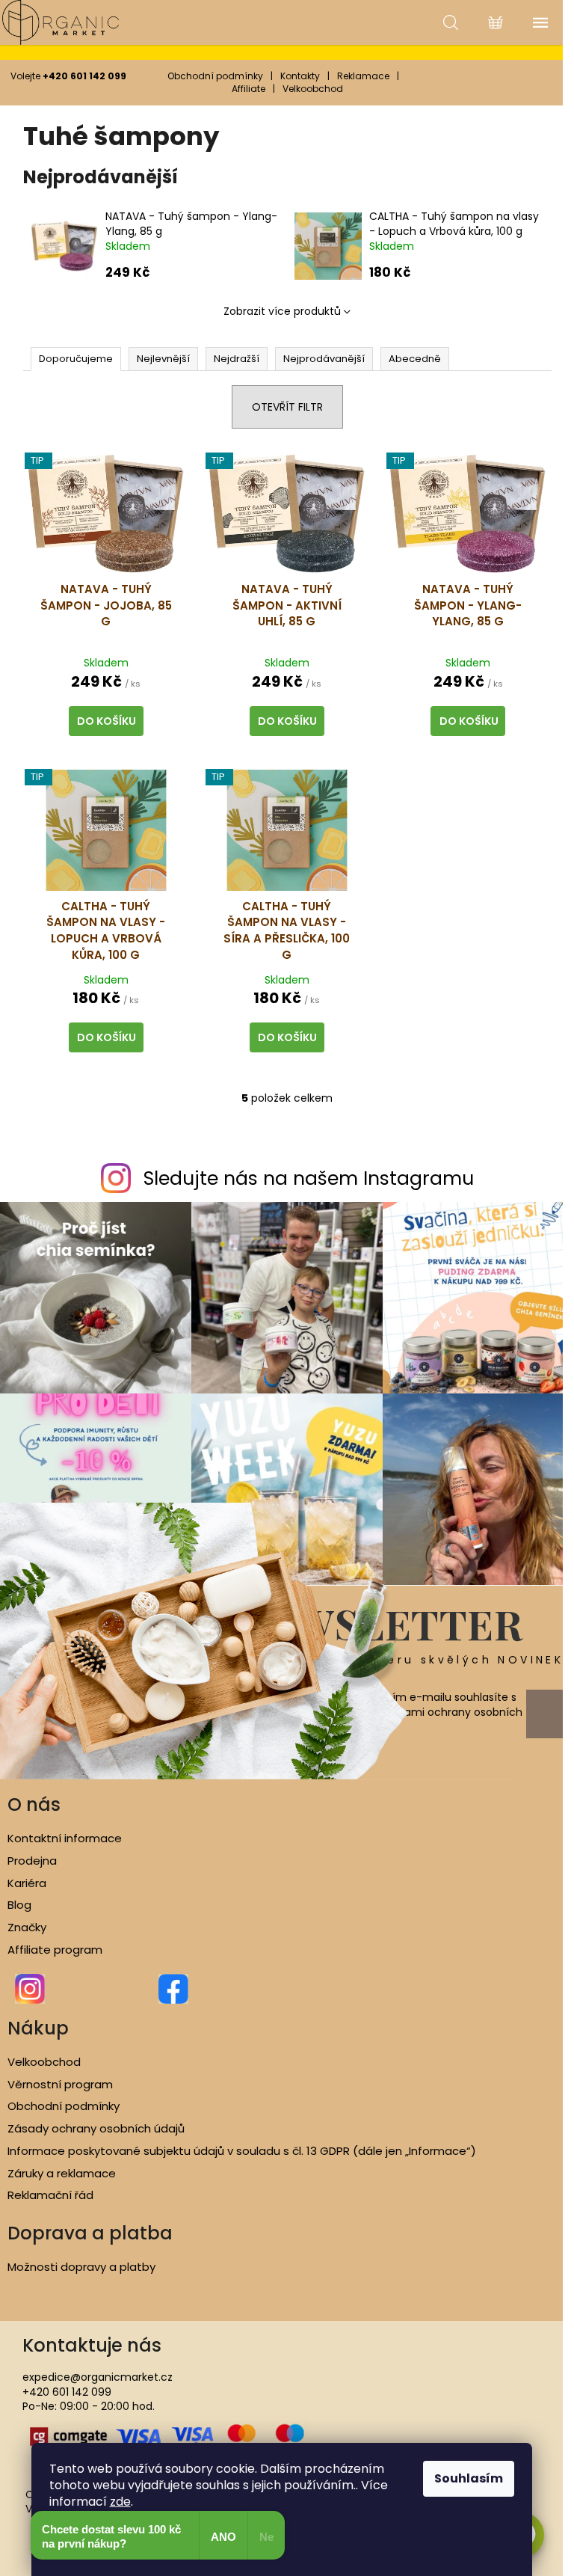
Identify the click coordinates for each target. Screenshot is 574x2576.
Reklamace (363, 76)
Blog (19, 1905)
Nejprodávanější (324, 359)
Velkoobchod (313, 89)
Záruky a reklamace (62, 2174)
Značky (27, 1928)
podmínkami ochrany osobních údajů (440, 1720)
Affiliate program (55, 1950)
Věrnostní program (60, 2085)
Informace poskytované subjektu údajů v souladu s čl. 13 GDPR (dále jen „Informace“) (242, 2151)
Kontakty (300, 76)
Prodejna (32, 1861)
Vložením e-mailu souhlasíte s (440, 1712)
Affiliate (249, 89)
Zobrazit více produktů (282, 311)
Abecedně (415, 359)
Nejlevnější (163, 359)
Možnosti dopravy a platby (81, 2267)
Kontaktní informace (65, 1839)
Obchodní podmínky (215, 76)
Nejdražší (237, 359)
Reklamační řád (50, 2195)
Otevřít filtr (287, 407)
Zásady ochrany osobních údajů (96, 2129)
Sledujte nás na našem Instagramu (309, 1178)
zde (120, 2502)
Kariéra (27, 1883)
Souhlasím (469, 2478)
